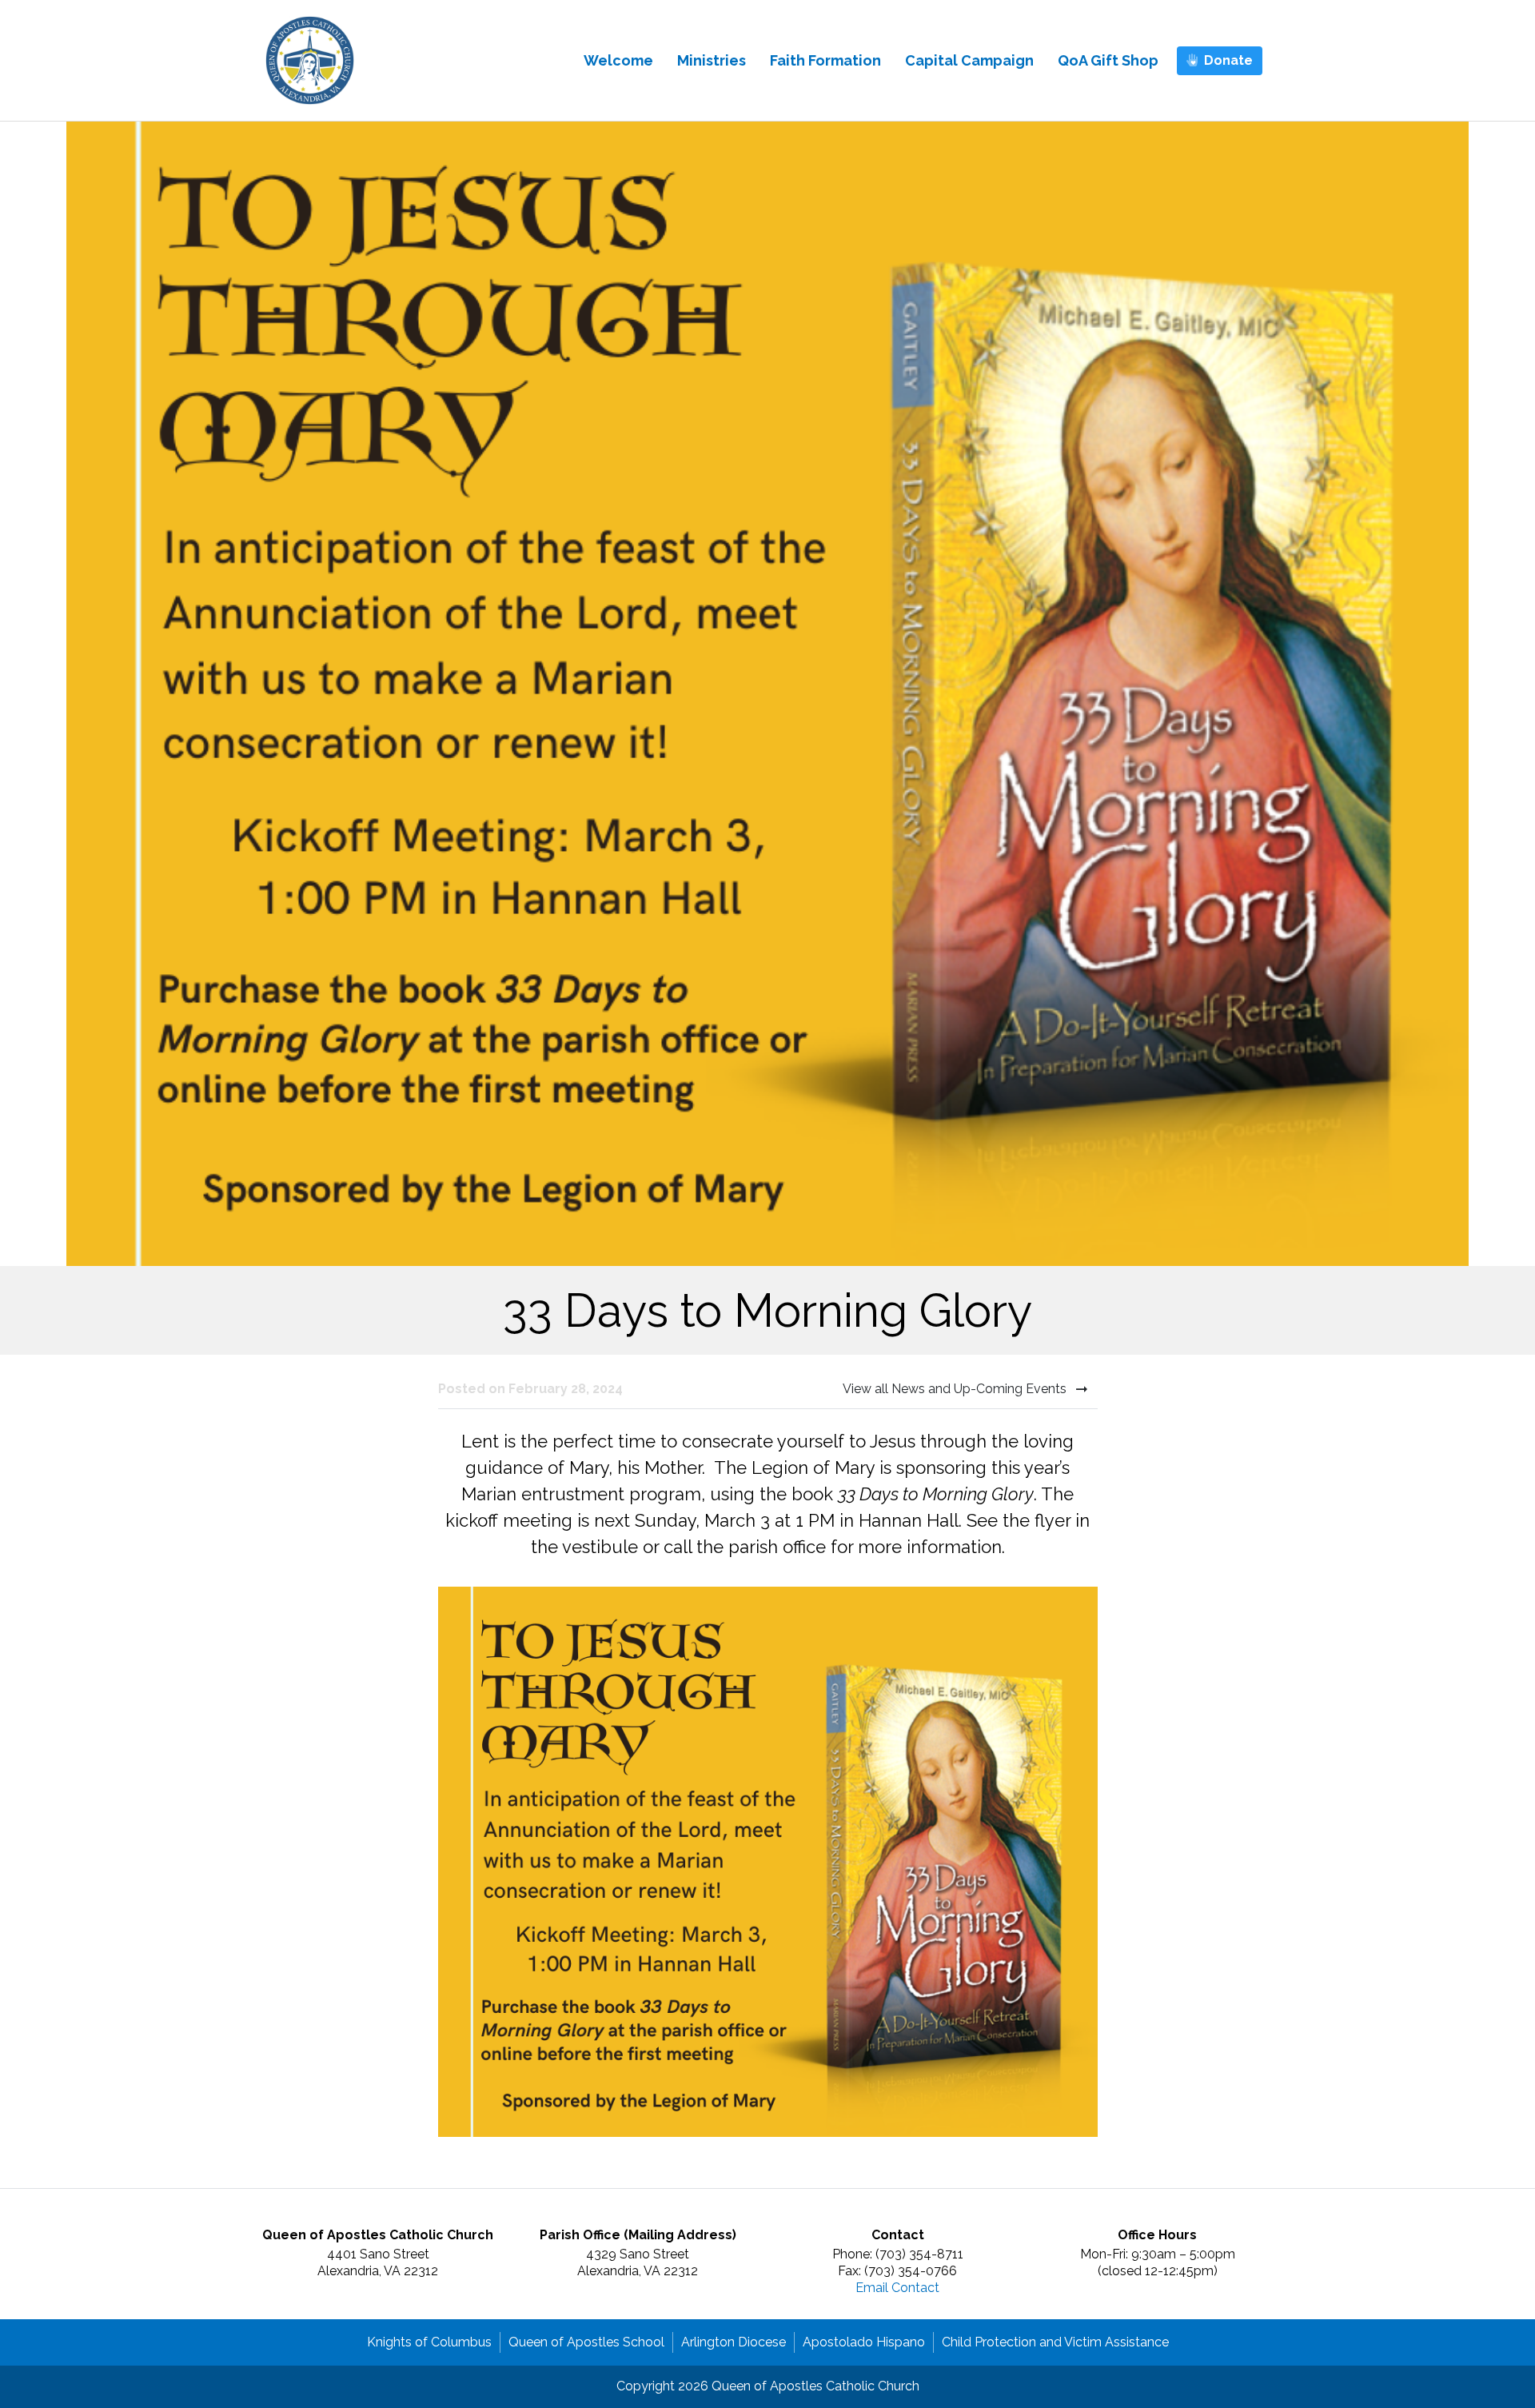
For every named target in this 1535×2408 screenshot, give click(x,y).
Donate (1228, 60)
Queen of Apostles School (586, 2342)
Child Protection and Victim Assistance (1055, 2342)
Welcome (618, 60)
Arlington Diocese (734, 2342)
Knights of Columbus (429, 2342)
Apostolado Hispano (864, 2342)
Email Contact (897, 2288)
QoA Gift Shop (1108, 60)
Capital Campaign (969, 60)
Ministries (712, 60)
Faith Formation (825, 60)
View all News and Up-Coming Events (956, 1389)
